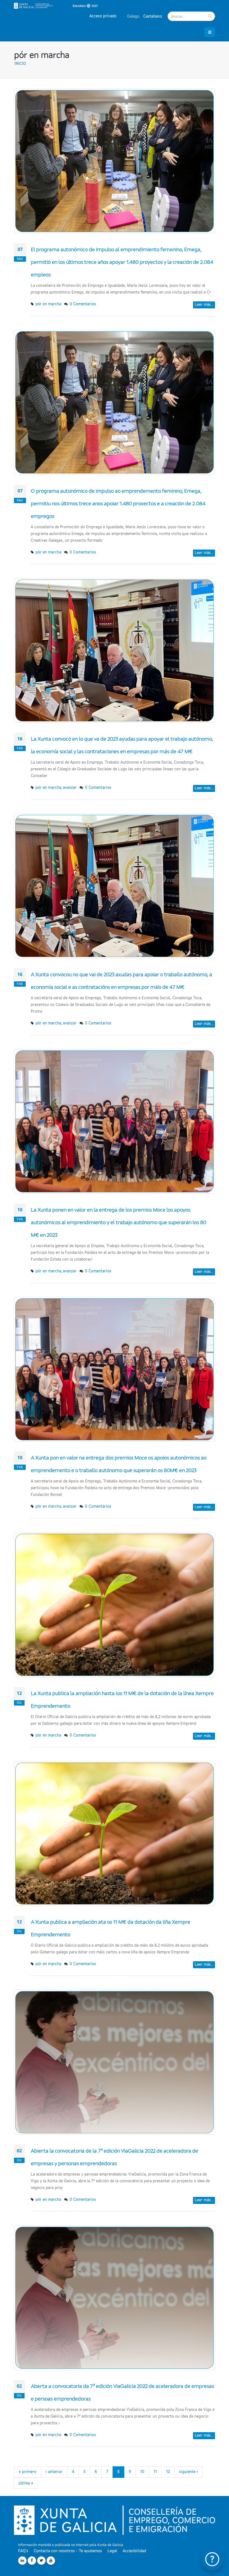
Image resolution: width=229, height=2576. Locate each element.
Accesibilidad (134, 2551)
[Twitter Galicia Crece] (41, 2561)
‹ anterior (54, 2472)
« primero (28, 2472)
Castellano (152, 17)
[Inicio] (56, 6)
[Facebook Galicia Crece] (32, 2561)
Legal (112, 2551)
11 (155, 2472)
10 (142, 2472)
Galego (133, 17)
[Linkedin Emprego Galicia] (22, 2561)
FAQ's (23, 2551)
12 (168, 2472)
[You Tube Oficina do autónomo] (51, 2561)
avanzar (70, 788)
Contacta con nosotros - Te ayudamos (68, 2551)
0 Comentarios (83, 304)
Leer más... (204, 305)
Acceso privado (103, 16)
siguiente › (189, 2472)
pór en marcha (48, 304)
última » (26, 2483)
